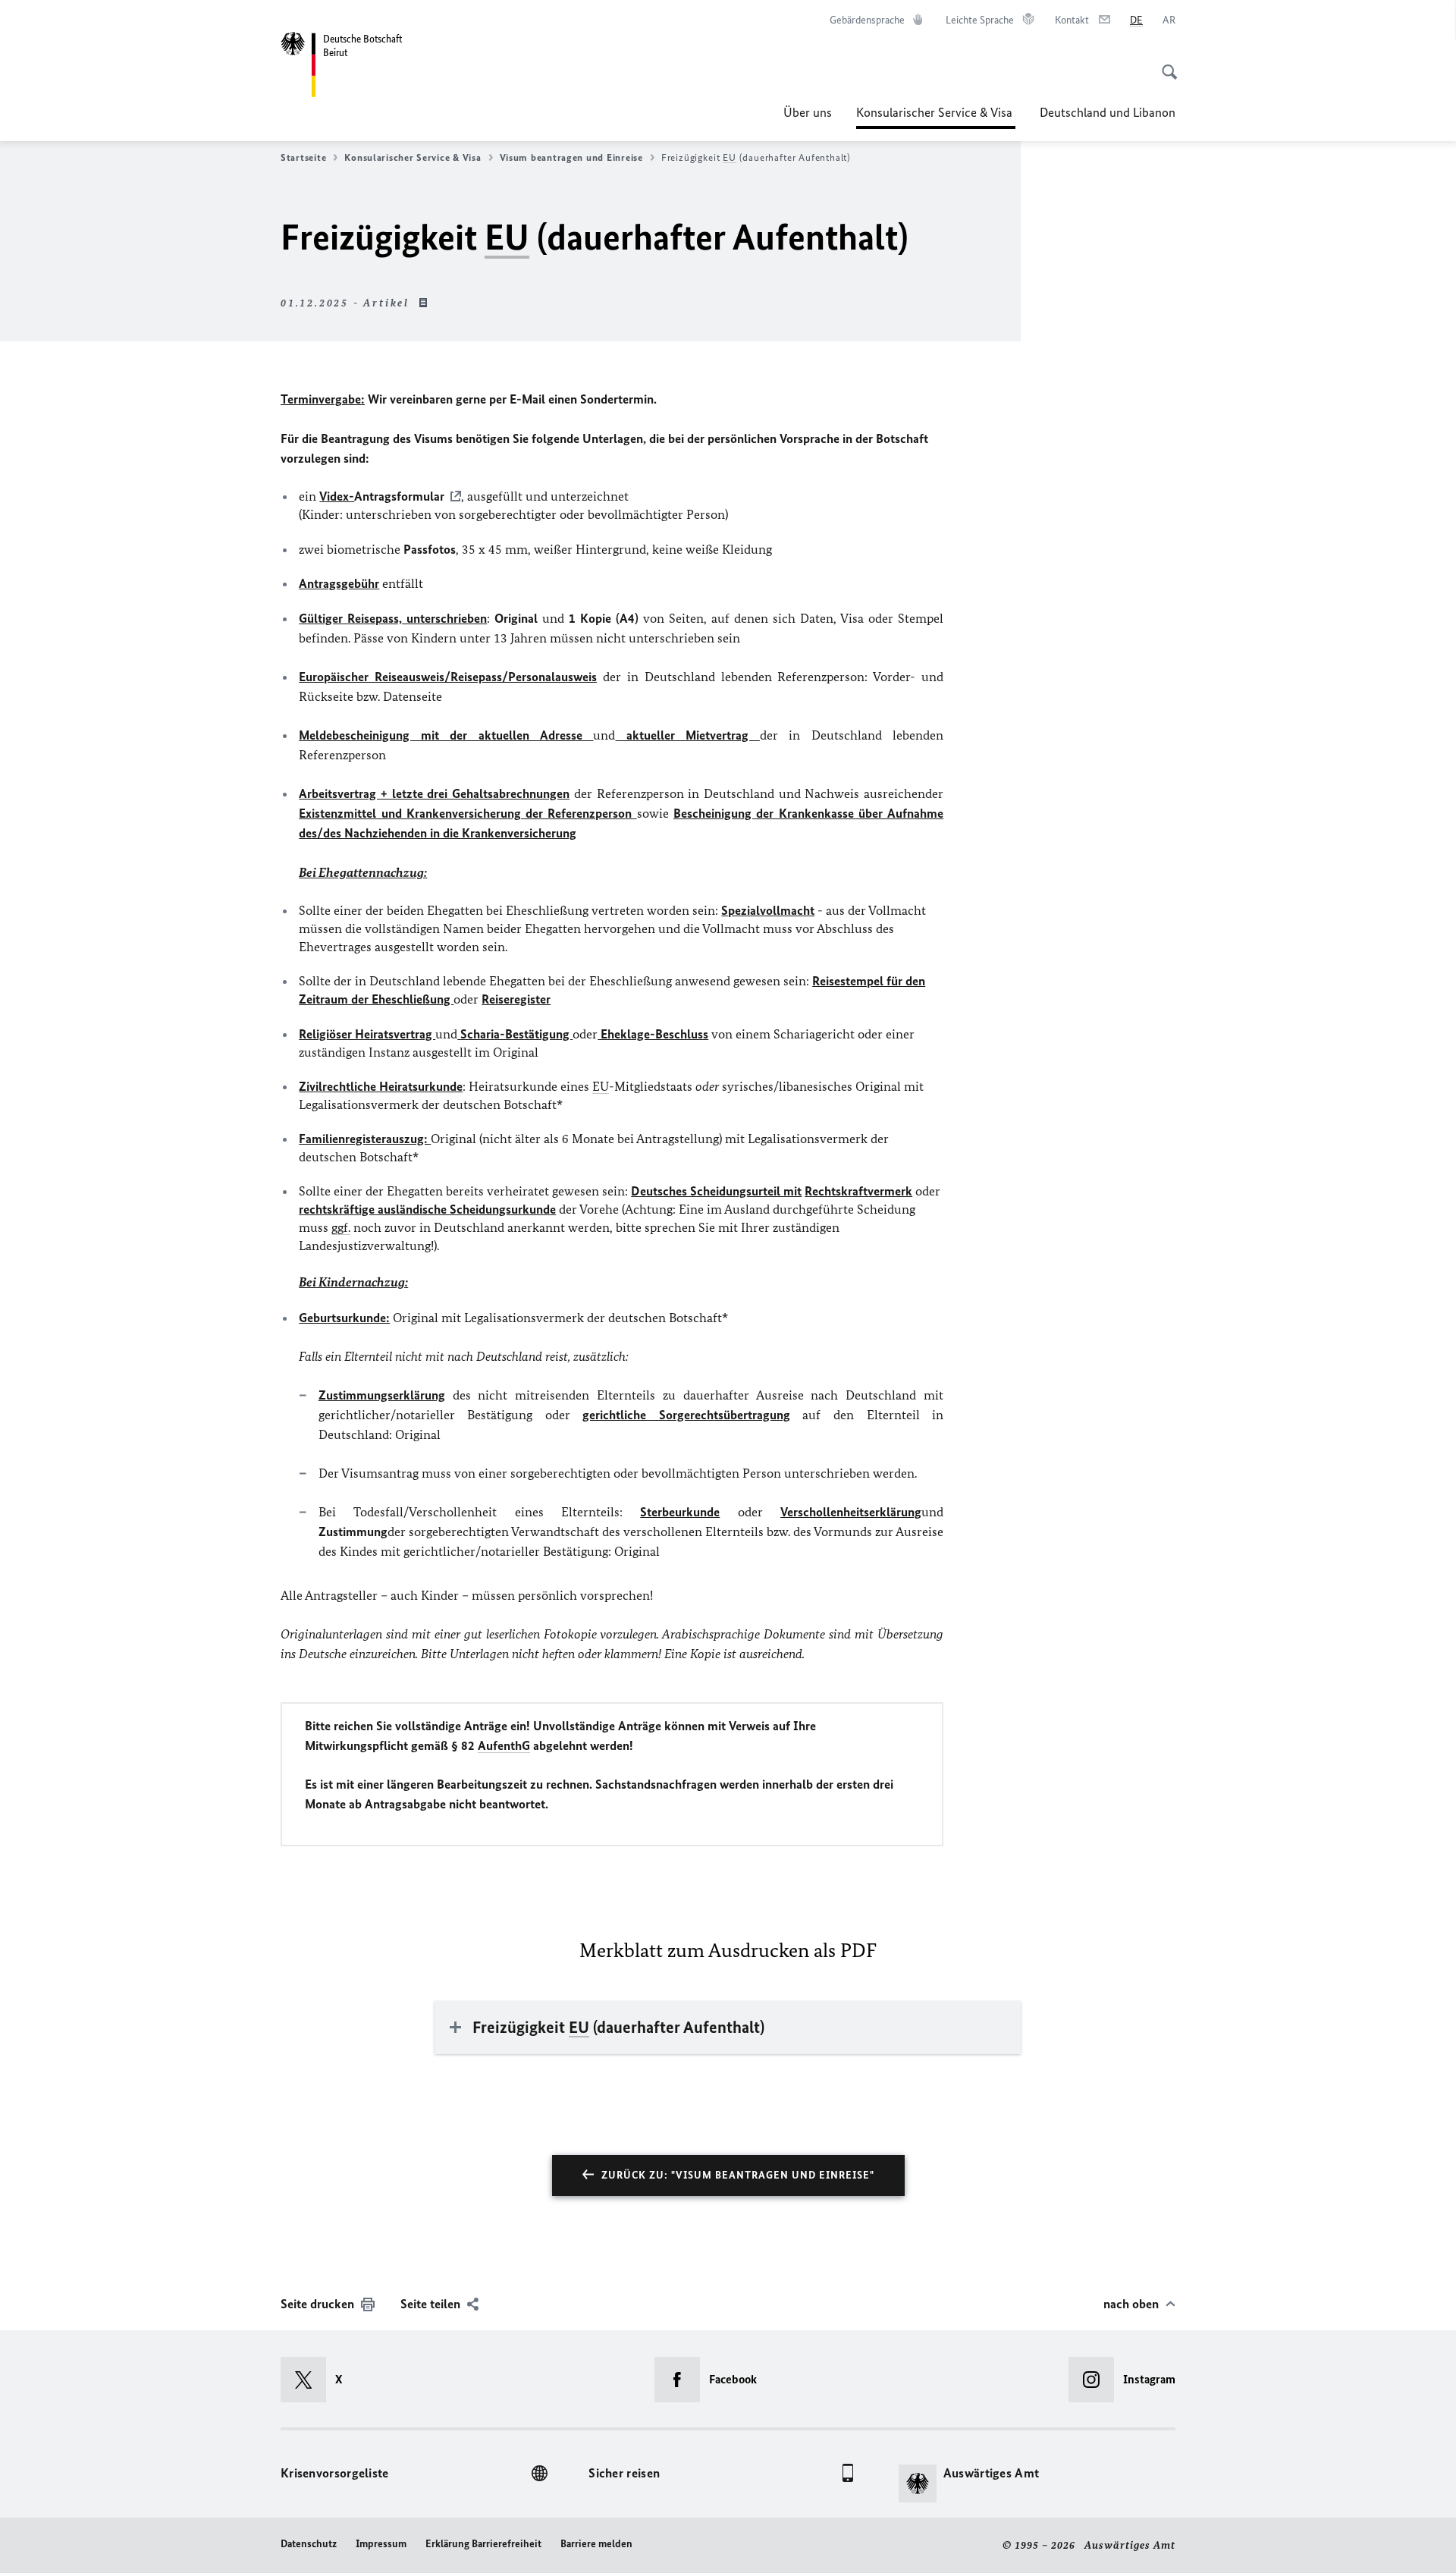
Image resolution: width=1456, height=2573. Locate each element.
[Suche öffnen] (1165, 64)
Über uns (808, 112)
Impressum (381, 2544)
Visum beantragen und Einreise (571, 157)
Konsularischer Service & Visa (936, 117)
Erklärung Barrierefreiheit (483, 2544)
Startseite (303, 157)
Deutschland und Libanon (1108, 112)
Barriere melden (596, 2544)
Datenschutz (309, 2544)
